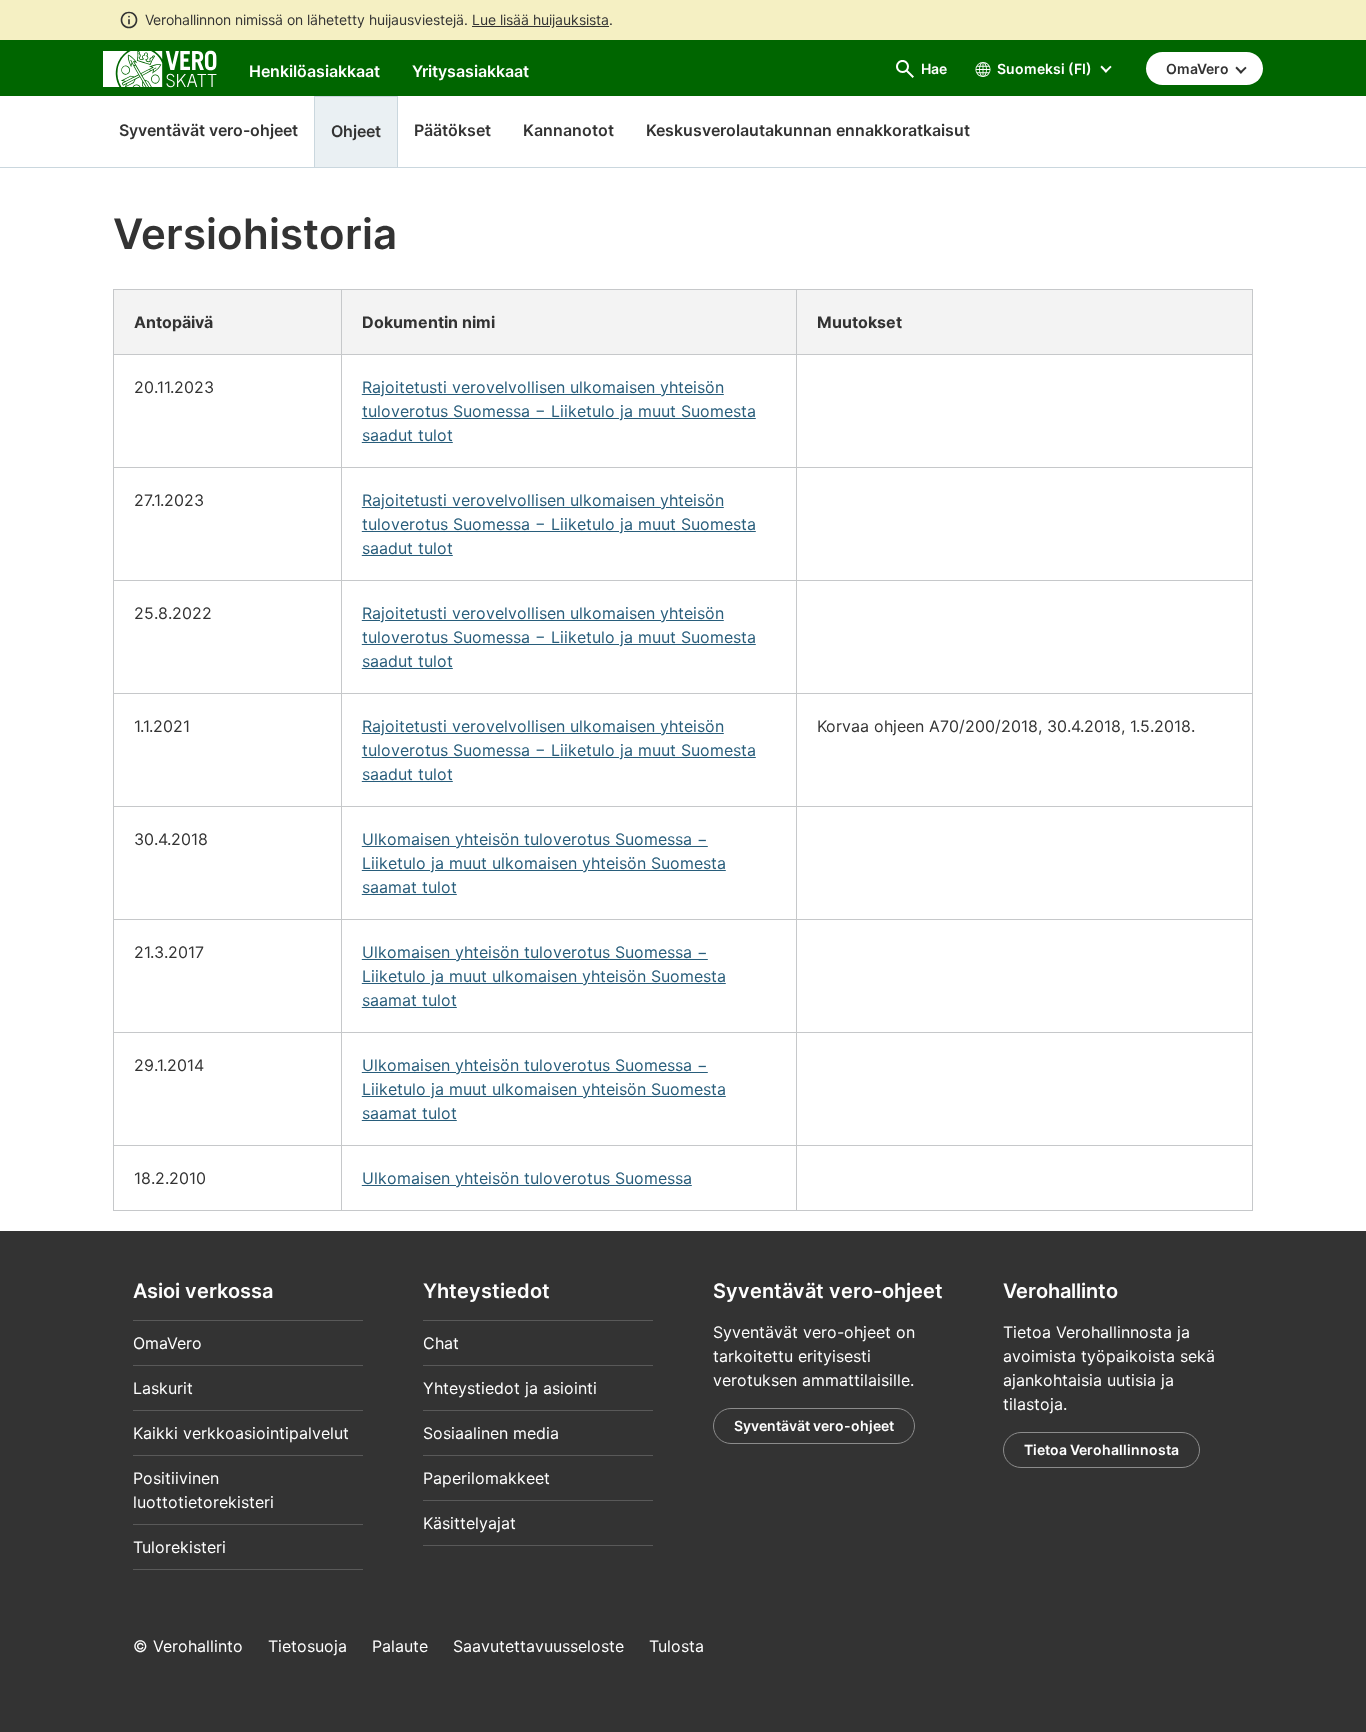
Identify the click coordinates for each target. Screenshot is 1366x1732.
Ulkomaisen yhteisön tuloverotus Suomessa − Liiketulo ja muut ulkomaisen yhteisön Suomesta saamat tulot (544, 863)
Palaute (400, 1646)
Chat (441, 1343)
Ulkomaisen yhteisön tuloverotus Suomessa (527, 1178)
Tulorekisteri (179, 1547)
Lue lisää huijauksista (540, 19)
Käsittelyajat (469, 1523)
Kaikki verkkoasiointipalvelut (241, 1433)
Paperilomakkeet (486, 1478)
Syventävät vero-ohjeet (208, 130)
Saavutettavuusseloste (538, 1646)
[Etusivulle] (160, 67)
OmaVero (167, 1343)
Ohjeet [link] (356, 131)
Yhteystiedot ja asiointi (510, 1388)
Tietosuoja (307, 1646)
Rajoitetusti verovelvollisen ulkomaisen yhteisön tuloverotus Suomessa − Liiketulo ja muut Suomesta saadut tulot (559, 411)
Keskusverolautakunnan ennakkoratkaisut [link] (808, 130)
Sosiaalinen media (491, 1433)
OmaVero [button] (1199, 68)
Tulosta (676, 1646)
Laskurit (163, 1388)
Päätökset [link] (452, 130)
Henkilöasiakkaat (314, 71)
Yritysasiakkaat (470, 71)
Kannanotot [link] (568, 130)
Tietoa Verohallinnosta (1101, 1449)
